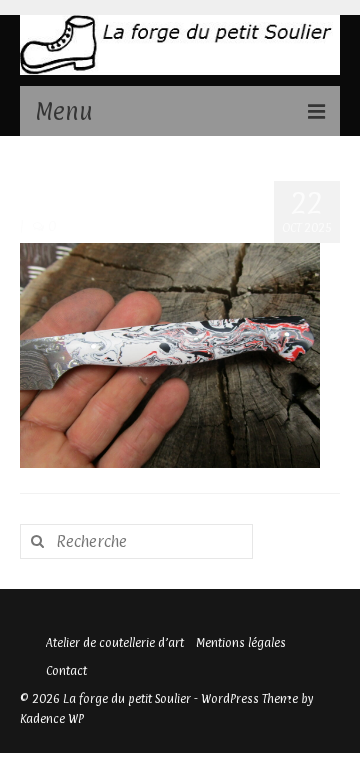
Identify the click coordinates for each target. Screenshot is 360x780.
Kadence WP (52, 719)
